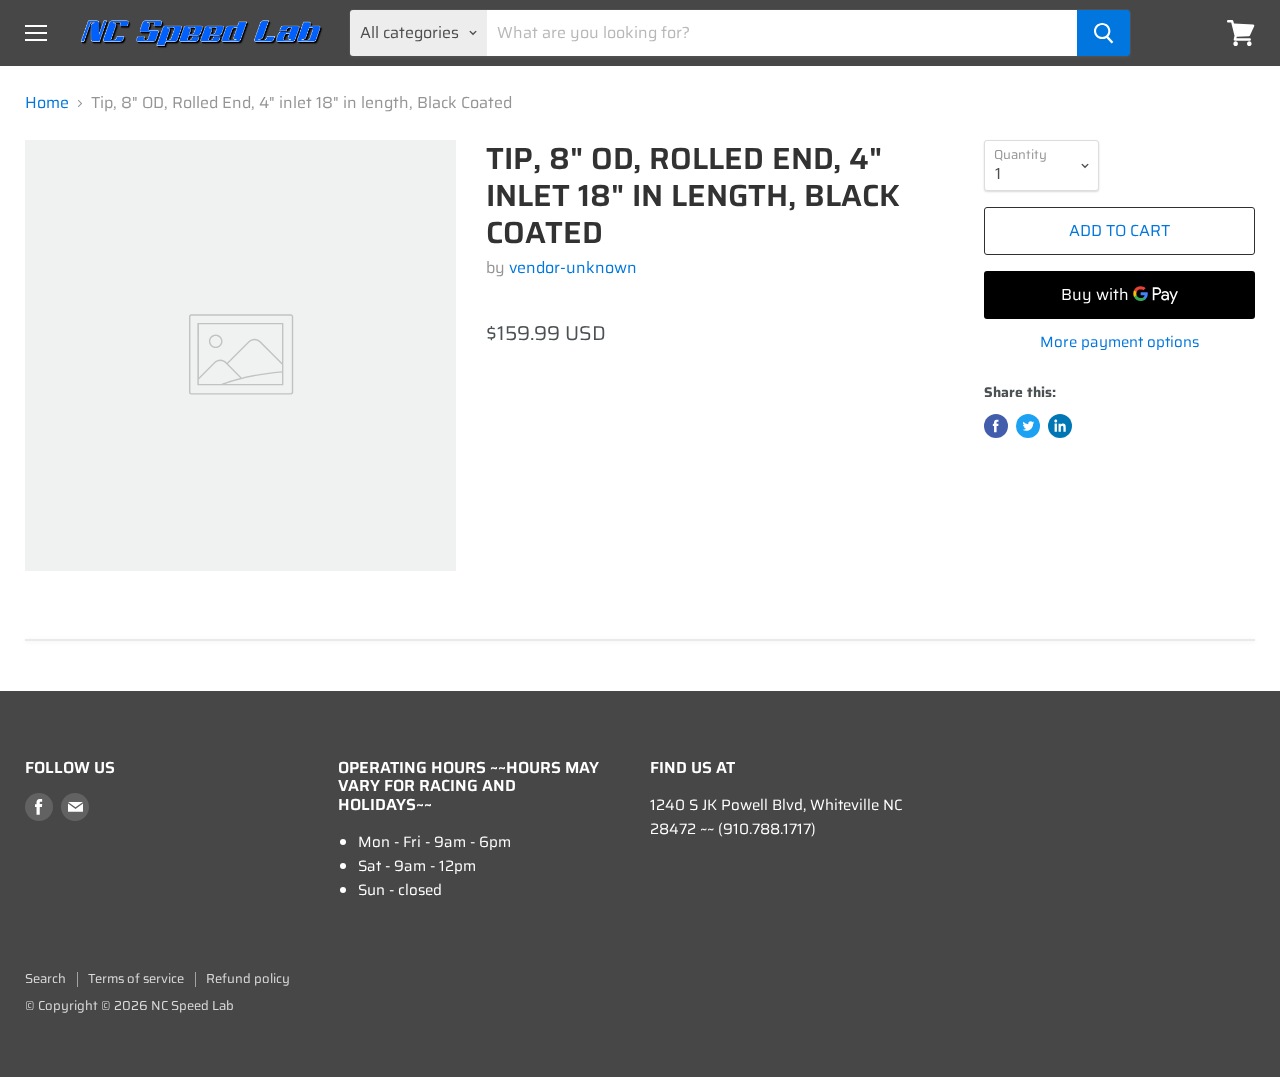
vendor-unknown (573, 267)
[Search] (1103, 33)
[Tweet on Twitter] (1028, 426)
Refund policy (248, 978)
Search (45, 978)
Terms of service (136, 978)
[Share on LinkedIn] (1060, 426)
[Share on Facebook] (996, 426)
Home (47, 103)
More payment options (1119, 342)
